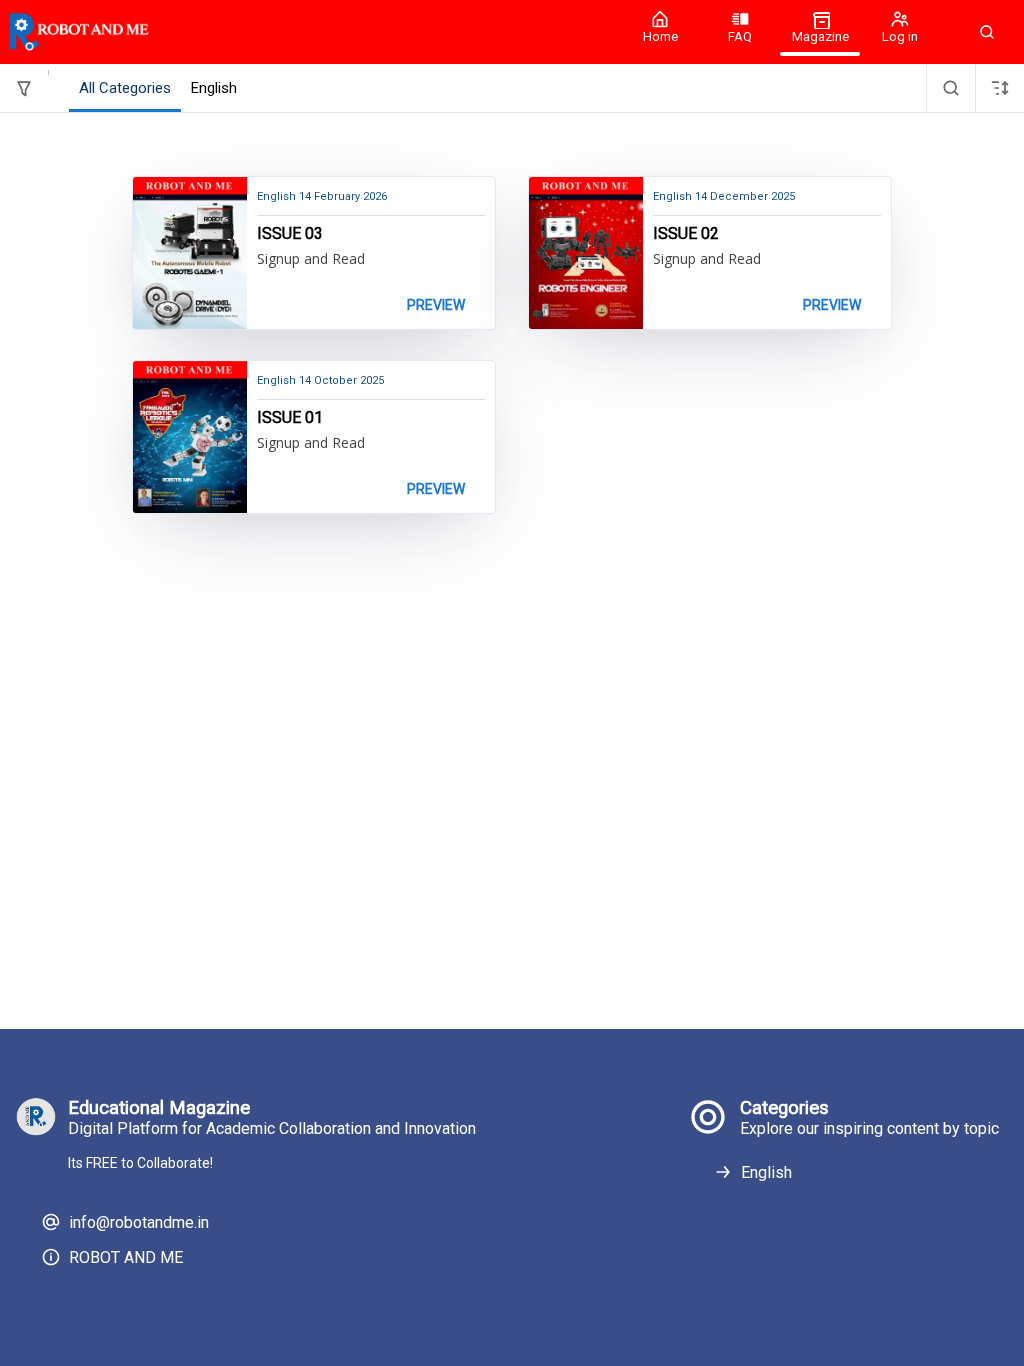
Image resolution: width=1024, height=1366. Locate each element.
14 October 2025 (320, 380)
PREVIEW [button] (436, 305)
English (766, 1172)
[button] (987, 32)
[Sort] (1000, 88)
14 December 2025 (724, 196)
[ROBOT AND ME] (310, 32)
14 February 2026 (322, 196)
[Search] (951, 88)
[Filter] (24, 88)
